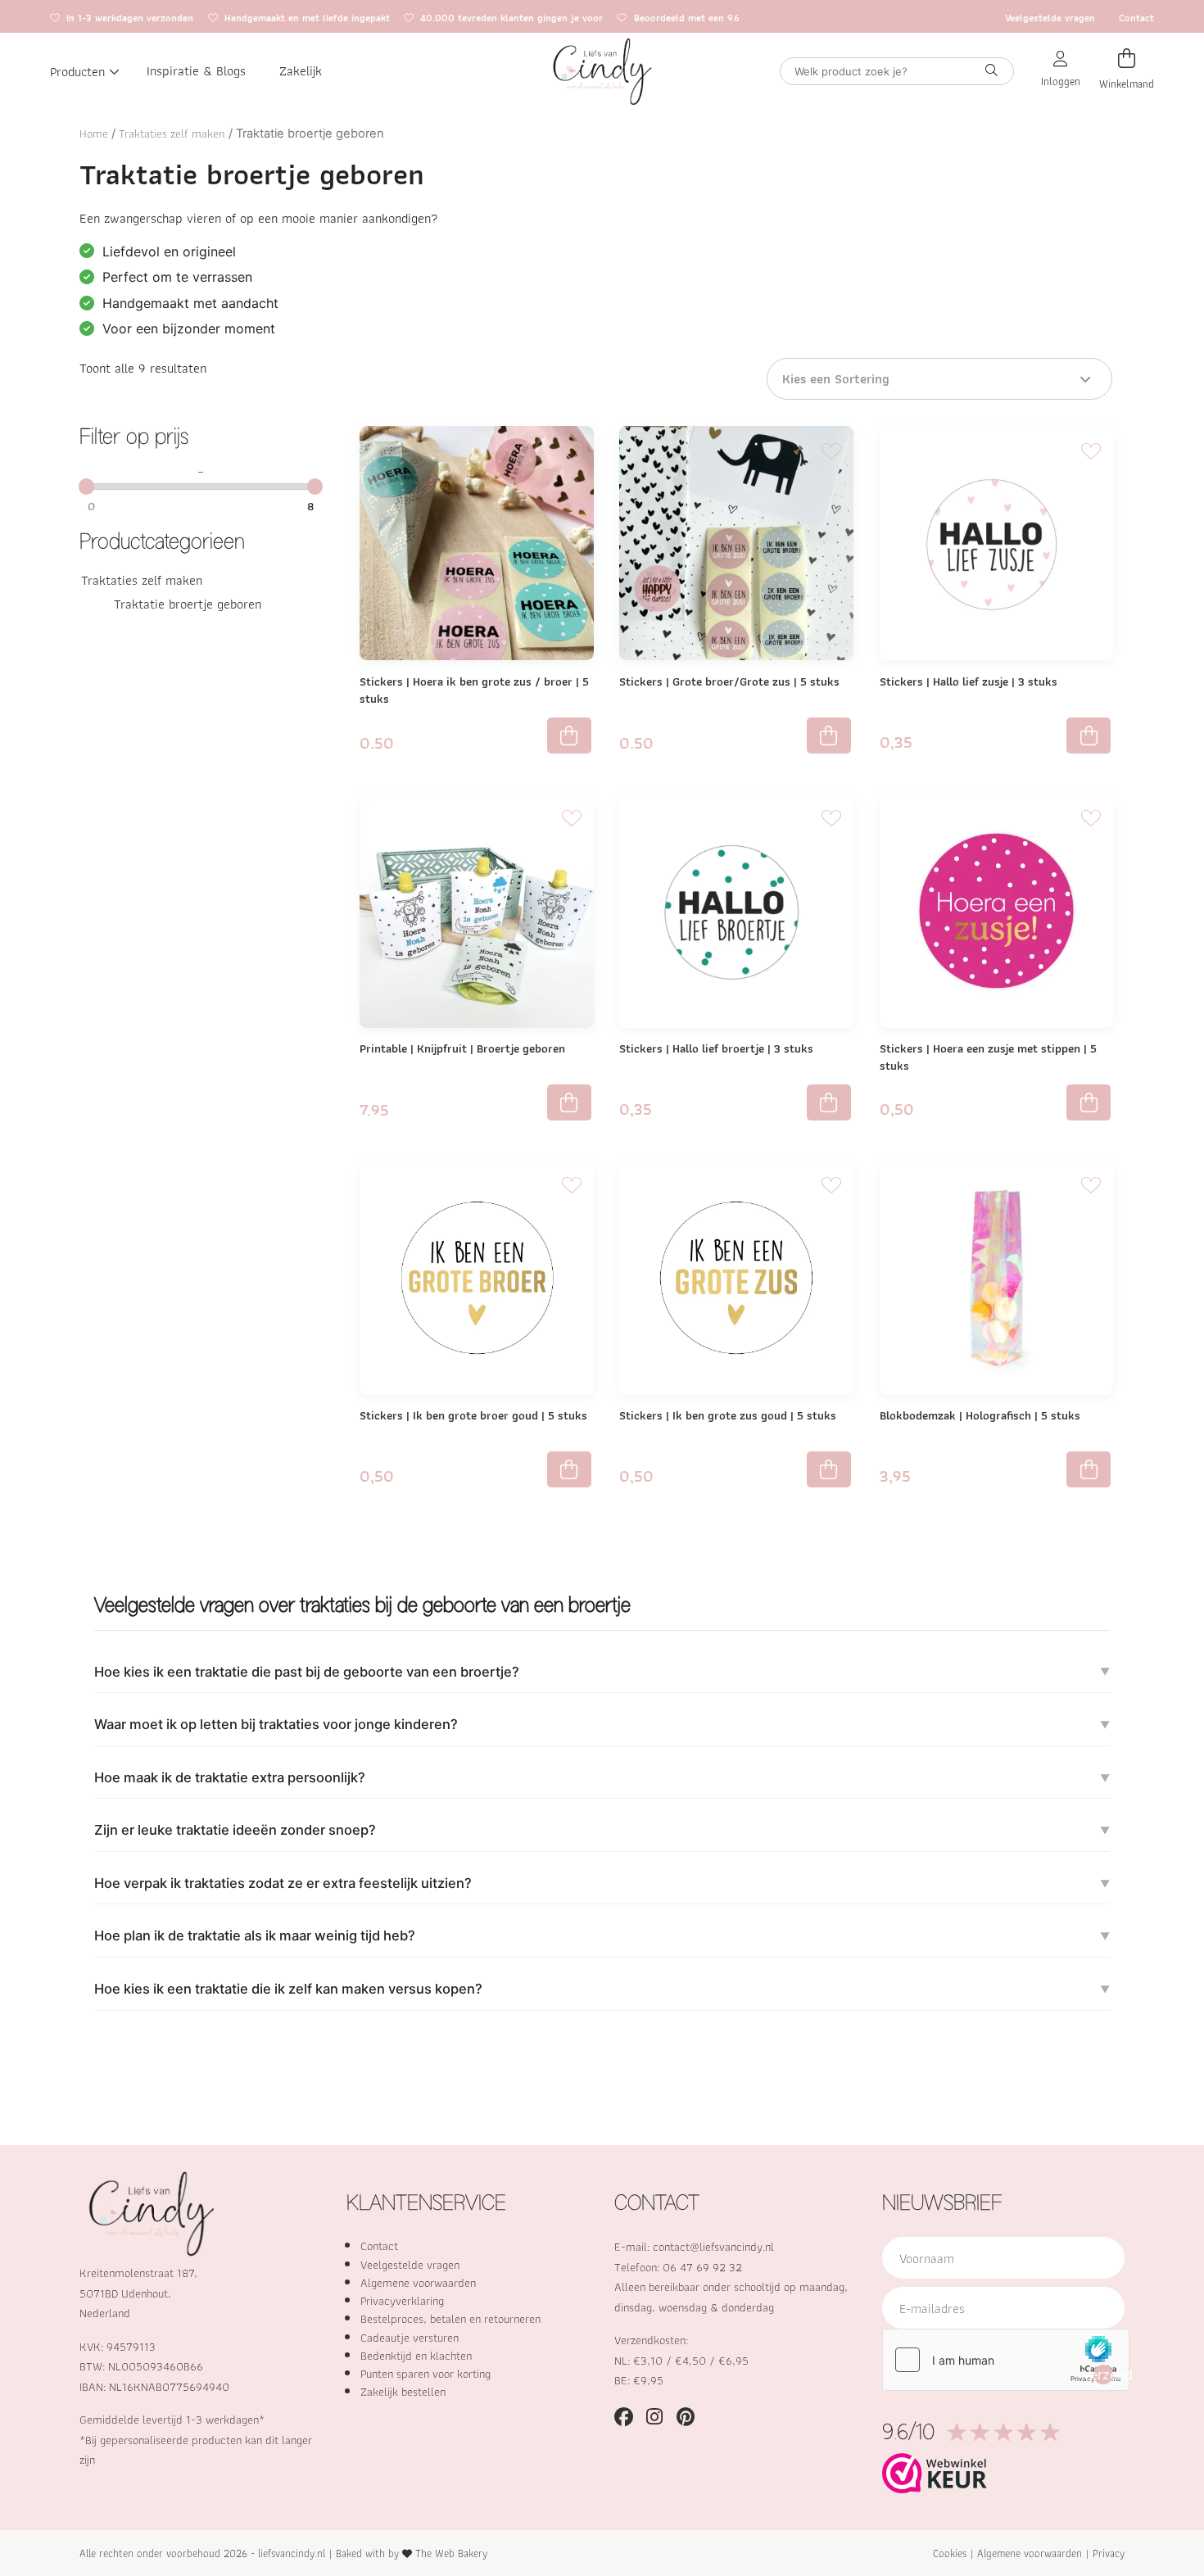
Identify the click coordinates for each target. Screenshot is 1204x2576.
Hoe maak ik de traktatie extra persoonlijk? (230, 1777)
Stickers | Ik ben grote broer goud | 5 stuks (473, 1415)
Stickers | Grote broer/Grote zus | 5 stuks (729, 681)
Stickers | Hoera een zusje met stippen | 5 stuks (988, 1057)
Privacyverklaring (402, 2301)
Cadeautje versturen (410, 2338)
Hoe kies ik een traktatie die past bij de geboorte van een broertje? (307, 1672)
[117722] (1089, 1102)
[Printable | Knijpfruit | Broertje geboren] (477, 911)
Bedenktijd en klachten (416, 2356)
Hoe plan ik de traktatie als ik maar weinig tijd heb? (255, 1935)
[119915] (1089, 1469)
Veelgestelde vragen (1050, 18)
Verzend (1104, 2375)
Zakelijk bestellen (403, 2392)
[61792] (1089, 736)
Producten (77, 71)
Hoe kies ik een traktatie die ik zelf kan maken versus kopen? (288, 1989)
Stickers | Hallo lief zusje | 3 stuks (969, 681)
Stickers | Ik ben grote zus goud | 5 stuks (728, 1415)
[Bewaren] (572, 449)
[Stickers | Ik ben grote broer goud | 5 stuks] (477, 1278)
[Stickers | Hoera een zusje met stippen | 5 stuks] (997, 911)
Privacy (1109, 2553)
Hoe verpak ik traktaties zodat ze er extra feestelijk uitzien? (283, 1883)
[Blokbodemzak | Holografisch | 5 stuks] (997, 1278)
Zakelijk (301, 71)
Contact (1136, 18)
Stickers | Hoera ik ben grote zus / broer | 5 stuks (474, 690)
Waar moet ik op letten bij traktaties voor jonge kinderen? (276, 1724)
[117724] (569, 1469)
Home (94, 134)
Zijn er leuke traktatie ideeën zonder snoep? (235, 1830)
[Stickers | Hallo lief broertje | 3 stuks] (736, 911)
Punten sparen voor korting (425, 2374)
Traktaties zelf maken (172, 134)
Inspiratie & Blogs (196, 71)
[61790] (829, 1102)
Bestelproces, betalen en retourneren (450, 2319)
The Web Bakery (451, 2553)
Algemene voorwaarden (418, 2283)
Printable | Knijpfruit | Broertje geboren (462, 1048)
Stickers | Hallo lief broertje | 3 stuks (716, 1048)
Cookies (950, 2553)
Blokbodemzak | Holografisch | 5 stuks (980, 1415)
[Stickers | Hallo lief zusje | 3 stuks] (997, 543)
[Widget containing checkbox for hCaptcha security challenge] (1006, 2360)
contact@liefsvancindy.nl (713, 2247)
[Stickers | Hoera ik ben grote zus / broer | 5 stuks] (477, 543)
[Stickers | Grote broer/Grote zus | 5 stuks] (736, 543)
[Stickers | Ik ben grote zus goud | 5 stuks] (736, 1278)
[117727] (829, 1469)
